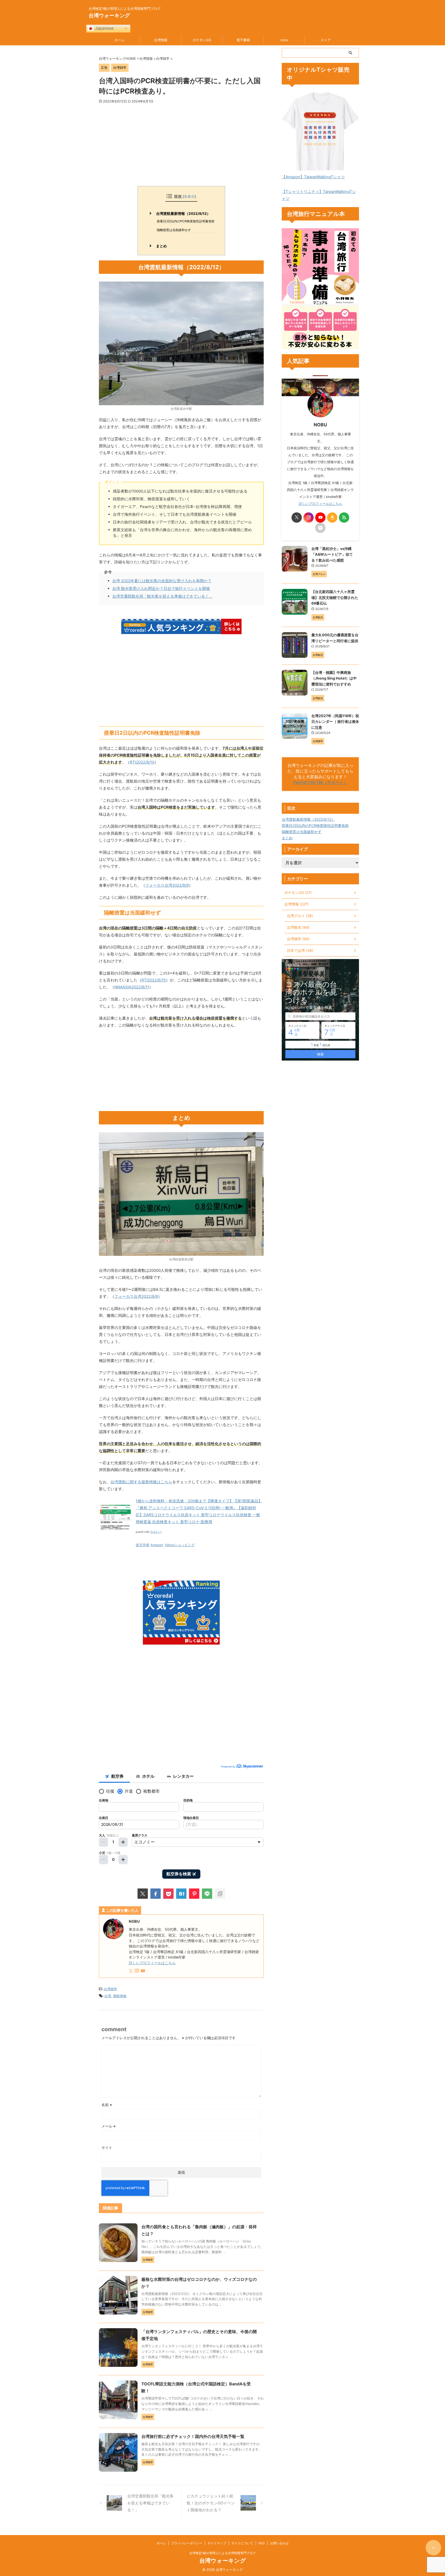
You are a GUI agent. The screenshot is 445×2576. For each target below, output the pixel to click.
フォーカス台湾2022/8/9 (167, 885)
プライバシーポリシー (187, 2543)
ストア (326, 40)
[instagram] (137, 1971)
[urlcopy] (220, 1894)
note (284, 40)
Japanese (104, 28)
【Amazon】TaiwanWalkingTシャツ (313, 177)
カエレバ (156, 1532)
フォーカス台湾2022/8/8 (136, 1296)
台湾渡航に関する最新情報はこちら (141, 1482)
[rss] (344, 518)
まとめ (161, 246)
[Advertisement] (181, 145)
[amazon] (332, 518)
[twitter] (143, 1894)
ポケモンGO (202, 40)
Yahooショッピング (180, 1545)
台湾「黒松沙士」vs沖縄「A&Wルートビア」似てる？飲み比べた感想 (332, 554)
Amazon (157, 1545)
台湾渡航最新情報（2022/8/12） (183, 214)
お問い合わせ (279, 2543)
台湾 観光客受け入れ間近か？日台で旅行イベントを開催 (161, 588)
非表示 (189, 196)
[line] (207, 1894)
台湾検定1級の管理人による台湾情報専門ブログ (222, 2553)
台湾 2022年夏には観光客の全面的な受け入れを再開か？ (162, 581)
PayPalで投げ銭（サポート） (320, 782)
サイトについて (242, 2543)
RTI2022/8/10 (142, 762)
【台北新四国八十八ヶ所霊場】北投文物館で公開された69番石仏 (335, 597)
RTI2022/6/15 (154, 980)
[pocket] (168, 1894)
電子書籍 (243, 40)
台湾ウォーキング (109, 15)
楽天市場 (142, 1545)
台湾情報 (161, 40)
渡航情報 (120, 1996)
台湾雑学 (110, 1989)
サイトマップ (217, 2543)
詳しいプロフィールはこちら (152, 1963)
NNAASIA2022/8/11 (132, 987)
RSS (262, 2543)
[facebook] (156, 1894)
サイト (107, 2147)
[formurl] (320, 528)
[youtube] (143, 1971)
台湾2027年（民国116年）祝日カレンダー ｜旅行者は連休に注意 (335, 722)
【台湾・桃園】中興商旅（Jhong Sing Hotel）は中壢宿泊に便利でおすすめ (334, 678)
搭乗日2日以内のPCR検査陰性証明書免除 (186, 221)
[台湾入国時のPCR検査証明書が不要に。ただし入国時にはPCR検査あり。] (181, 1894)
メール (109, 2126)
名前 (107, 2105)
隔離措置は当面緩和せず (174, 230)
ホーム (119, 40)
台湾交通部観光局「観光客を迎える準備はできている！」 (162, 596)
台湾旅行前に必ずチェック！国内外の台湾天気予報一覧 (193, 2436)
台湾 (108, 1996)
